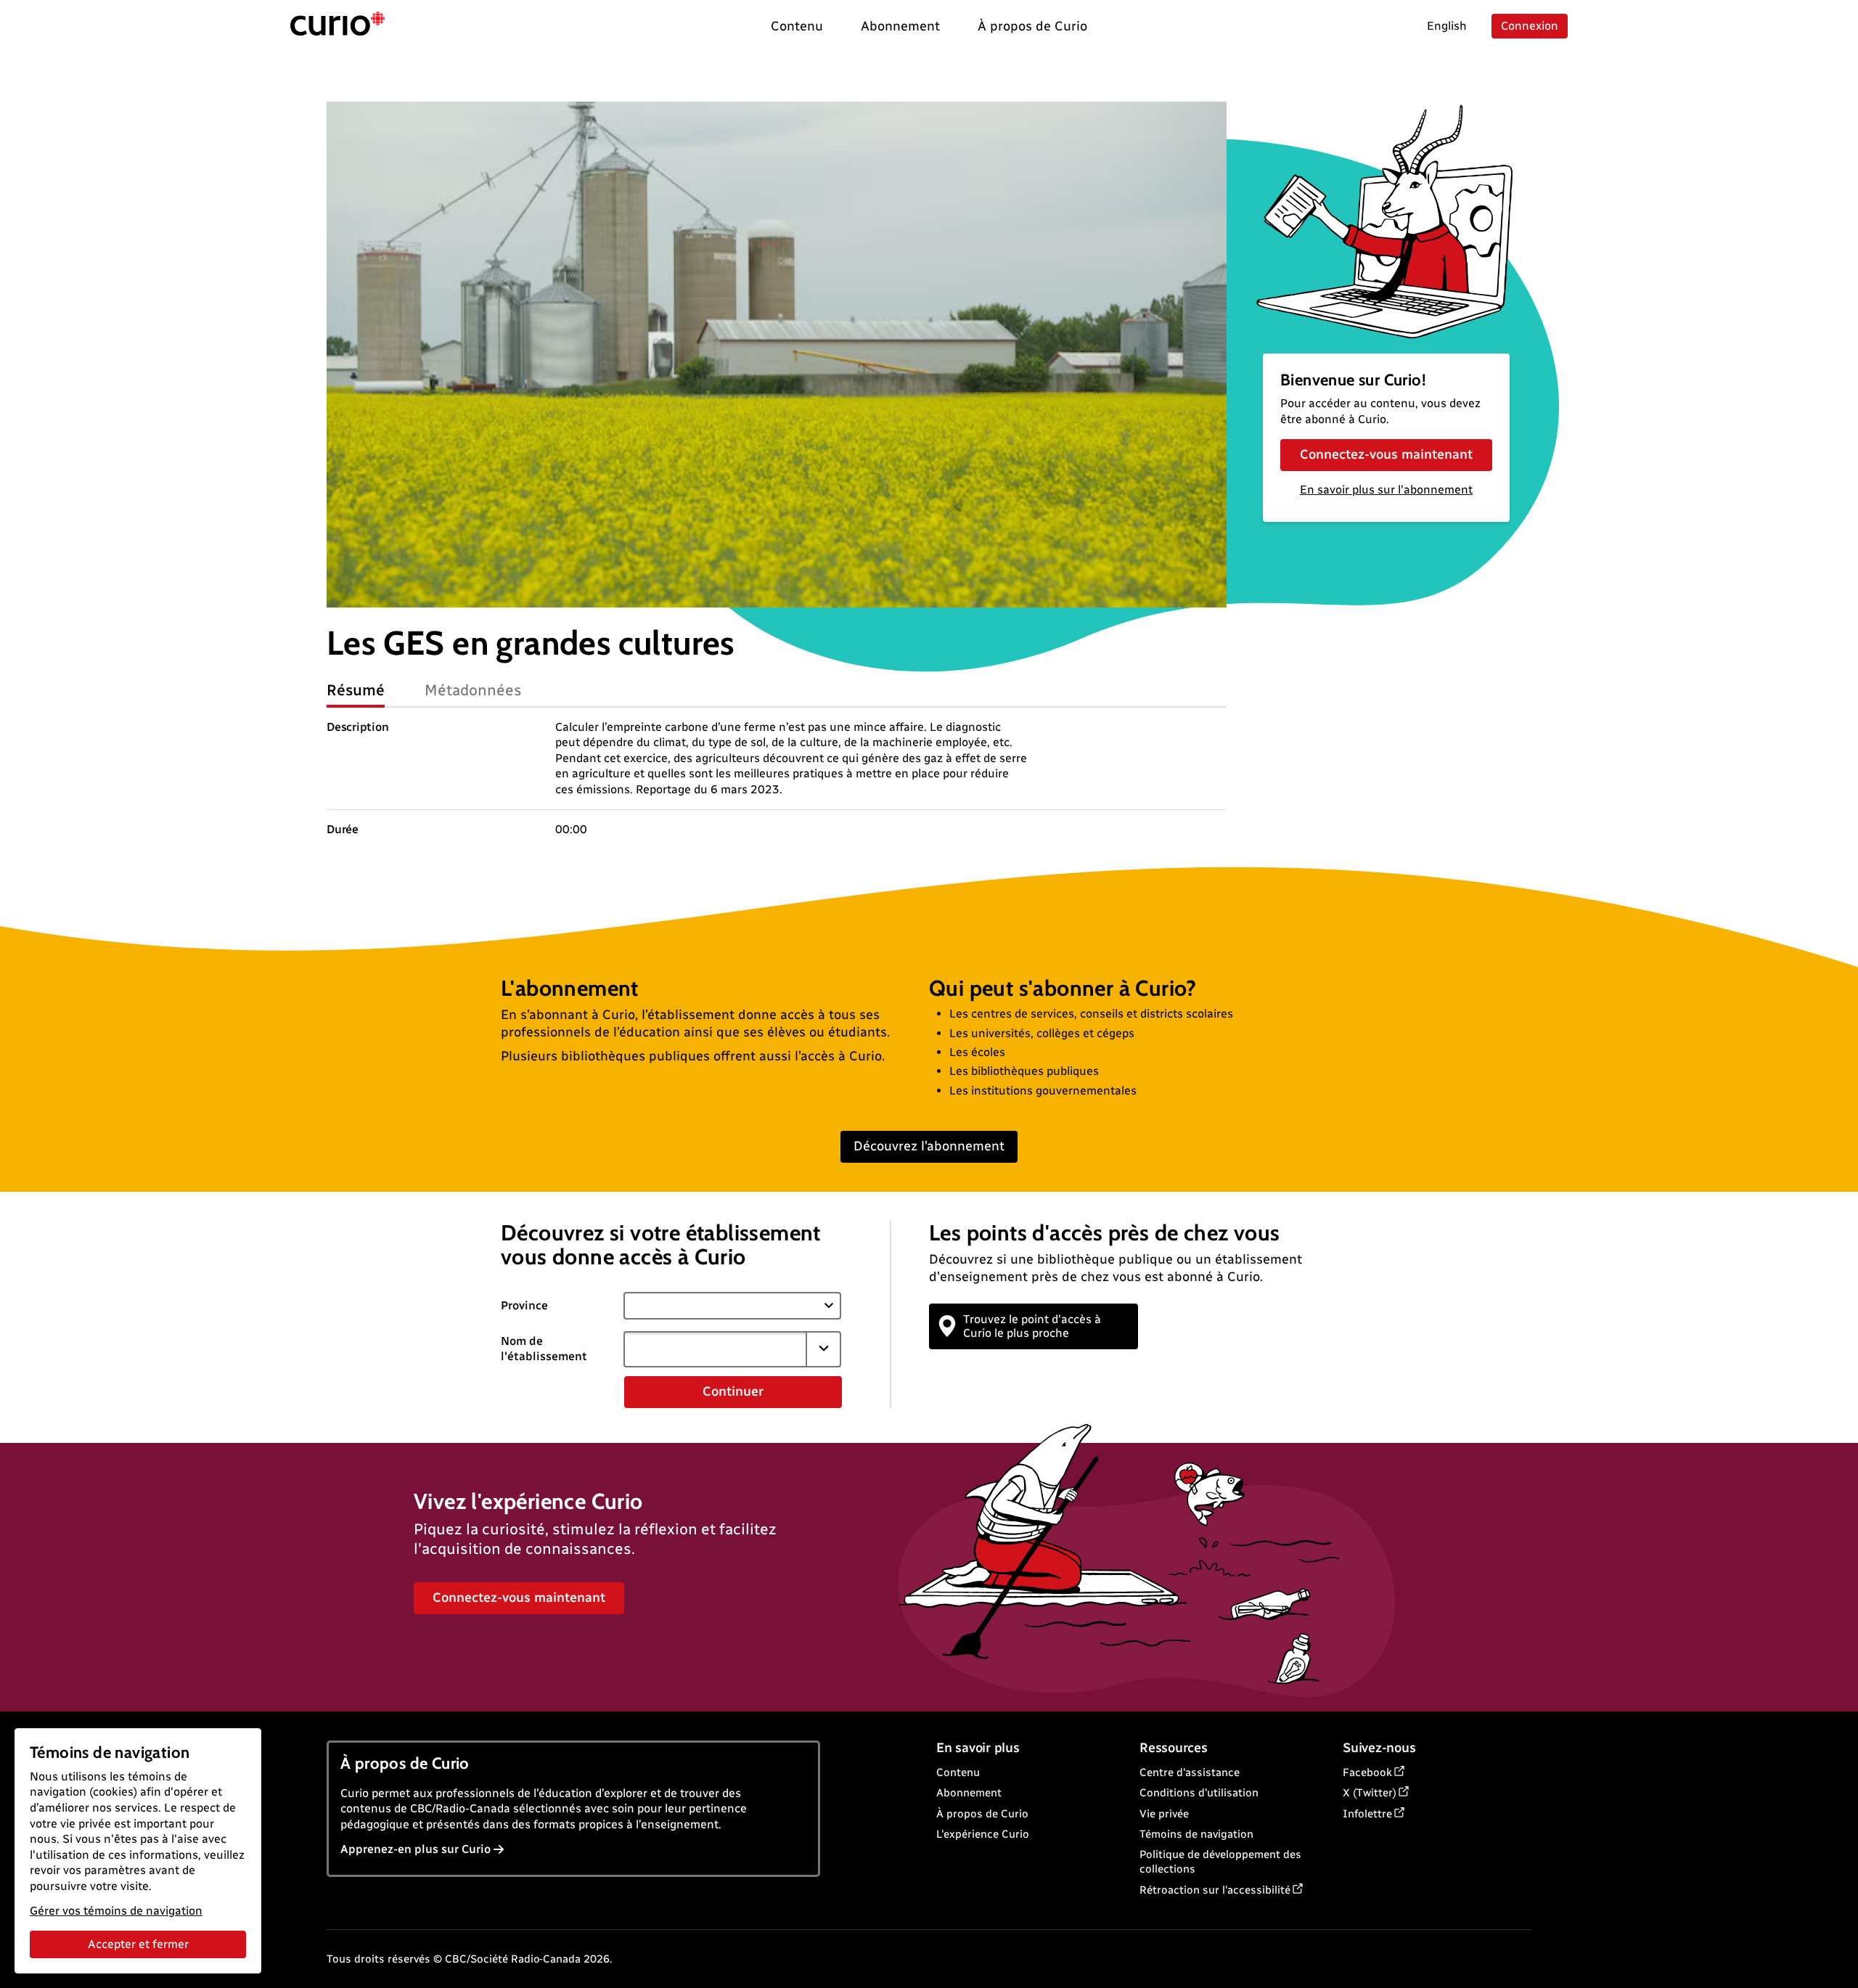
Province (524, 1305)
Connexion (1530, 26)
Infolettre (1367, 1814)
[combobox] (715, 1349)
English (1447, 26)
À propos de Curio (982, 1814)
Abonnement (969, 1793)
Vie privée (1164, 1814)
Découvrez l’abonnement (929, 1146)
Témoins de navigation (1196, 1834)
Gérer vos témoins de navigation (116, 1911)
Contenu (958, 1772)
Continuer (733, 1391)
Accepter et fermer (138, 1944)
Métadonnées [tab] (473, 690)
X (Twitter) (1370, 1793)
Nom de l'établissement (544, 1349)
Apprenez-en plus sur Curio (416, 1849)
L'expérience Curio (983, 1834)
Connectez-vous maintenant (1386, 454)
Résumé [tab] (356, 690)
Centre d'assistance (1190, 1772)
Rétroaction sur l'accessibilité (1215, 1890)
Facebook (1367, 1772)
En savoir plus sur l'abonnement (1386, 490)
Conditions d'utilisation (1199, 1793)
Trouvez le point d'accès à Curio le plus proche (1032, 1326)
